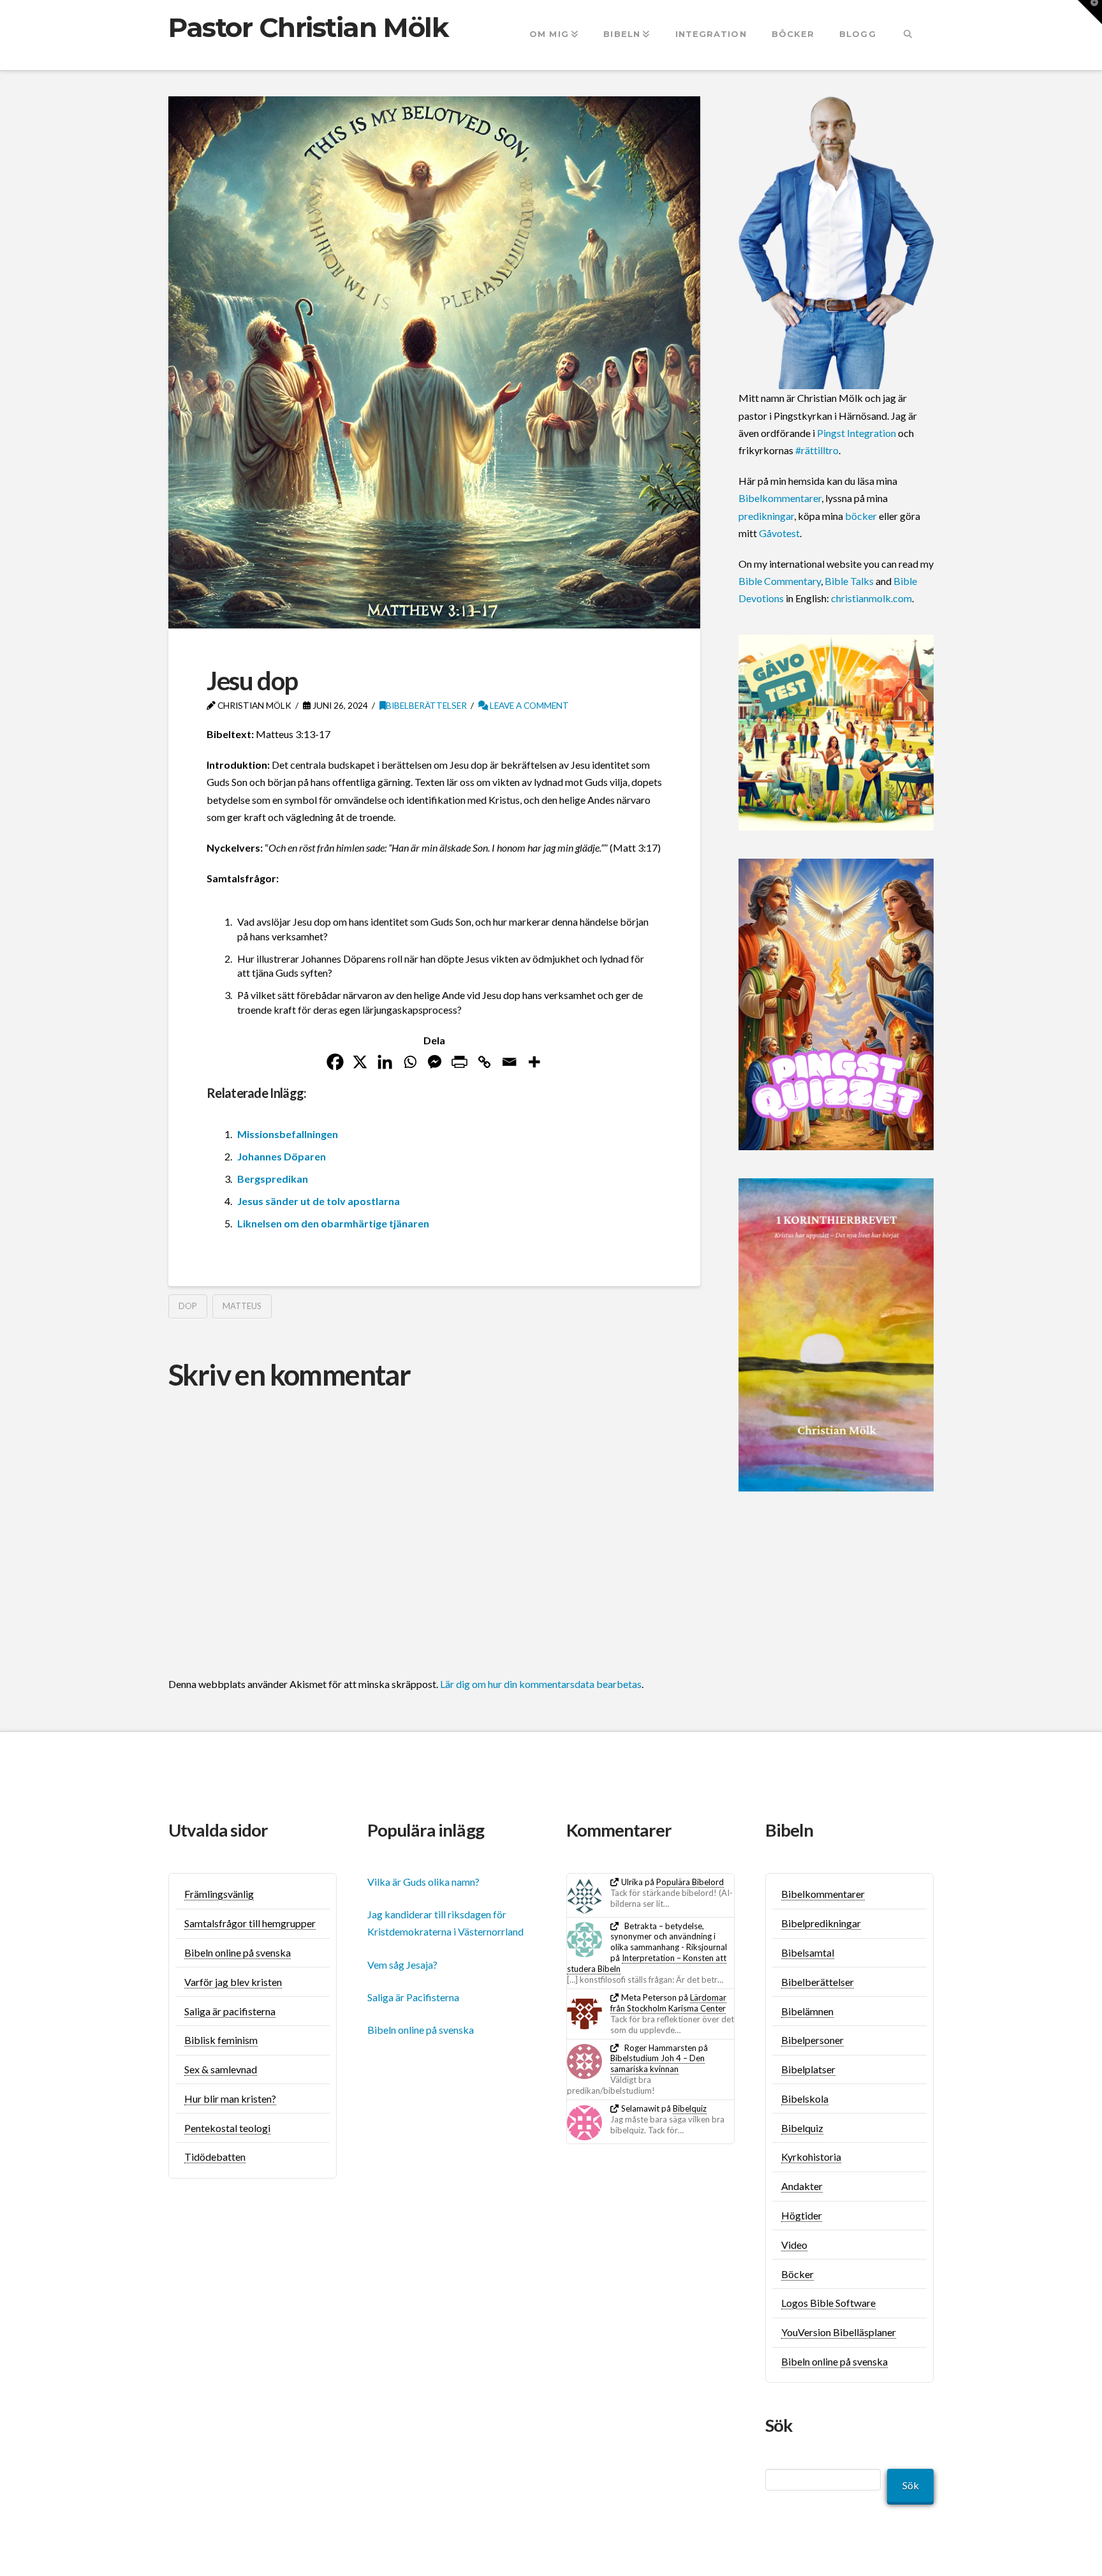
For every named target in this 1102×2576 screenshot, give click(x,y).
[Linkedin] (385, 1062)
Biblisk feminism (221, 2040)
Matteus (242, 1306)
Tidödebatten (215, 2157)
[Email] (509, 1062)
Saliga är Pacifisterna (413, 1997)
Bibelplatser (808, 2069)
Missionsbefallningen (288, 1134)
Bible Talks (849, 581)
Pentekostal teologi (227, 2128)
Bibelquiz (690, 2108)
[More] (534, 1062)
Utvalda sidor (218, 1830)
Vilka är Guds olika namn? (423, 1882)
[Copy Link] (484, 1062)
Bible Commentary (780, 581)
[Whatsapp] (410, 1062)
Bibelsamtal (808, 1952)
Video (794, 2245)
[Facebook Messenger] (435, 1062)
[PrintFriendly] (459, 1062)
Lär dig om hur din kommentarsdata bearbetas (541, 1684)
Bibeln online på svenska (238, 1952)
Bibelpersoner (812, 2040)
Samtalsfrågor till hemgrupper (250, 1923)
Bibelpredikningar (821, 1923)
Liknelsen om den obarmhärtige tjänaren (333, 1223)
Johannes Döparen (282, 1156)
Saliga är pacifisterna (230, 2011)
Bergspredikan (273, 1179)
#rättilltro (817, 450)
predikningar (766, 516)
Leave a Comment (528, 705)
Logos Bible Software (828, 2303)
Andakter (802, 2186)
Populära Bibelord (690, 1882)
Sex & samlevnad (221, 2069)
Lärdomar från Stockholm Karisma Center (668, 2003)
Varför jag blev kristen (233, 1982)
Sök (911, 2485)
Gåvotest (779, 533)
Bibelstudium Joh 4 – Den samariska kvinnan (658, 2063)
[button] (1090, 12)
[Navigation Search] (908, 35)
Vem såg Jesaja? (402, 1965)
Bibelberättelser (426, 705)
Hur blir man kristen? (230, 2099)
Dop (188, 1306)
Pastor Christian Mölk (308, 27)
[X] (360, 1062)
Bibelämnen (807, 2011)
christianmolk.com (871, 598)
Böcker (797, 2274)
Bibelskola (805, 2099)
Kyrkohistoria (811, 2157)
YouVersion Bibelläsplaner (839, 2332)
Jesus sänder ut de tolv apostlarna (319, 1201)
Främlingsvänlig (219, 1894)
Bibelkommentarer (780, 498)
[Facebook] (335, 1062)
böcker (861, 516)
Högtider (802, 2215)
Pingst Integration (856, 433)
